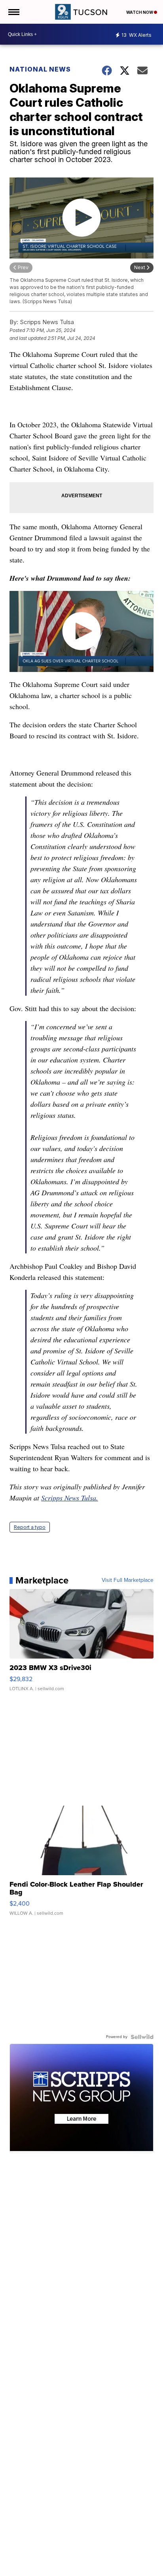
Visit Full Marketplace (128, 1580)
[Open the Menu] (13, 12)
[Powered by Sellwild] (142, 2037)
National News (40, 69)
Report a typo (30, 1527)
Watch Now (140, 12)
